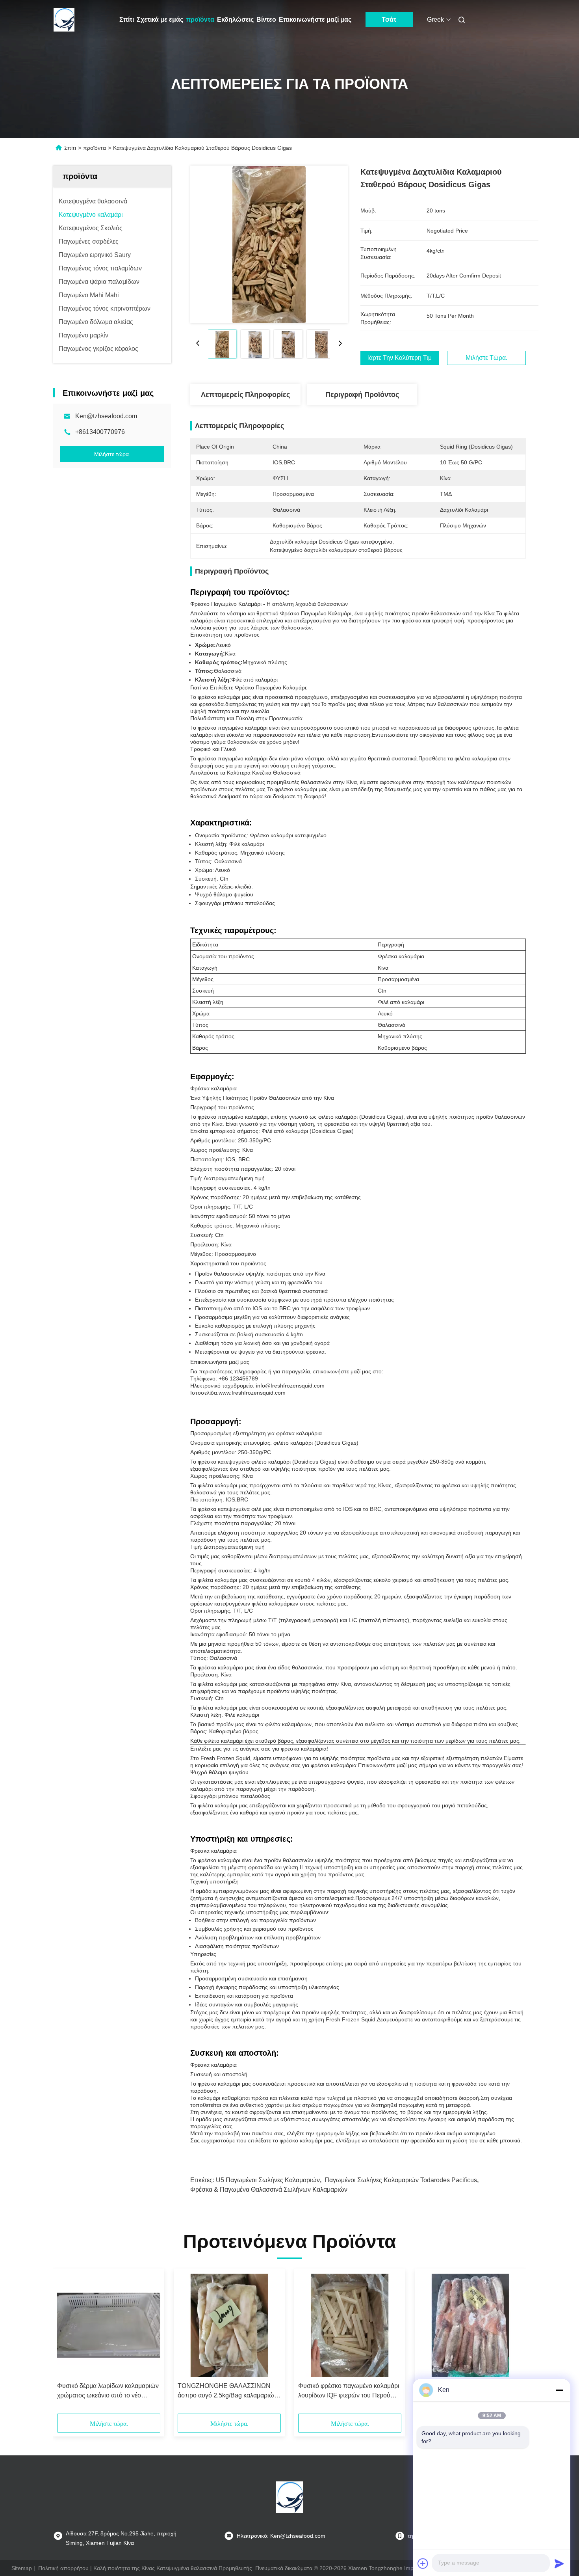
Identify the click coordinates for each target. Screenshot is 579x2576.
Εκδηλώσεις (235, 20)
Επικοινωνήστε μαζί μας (315, 20)
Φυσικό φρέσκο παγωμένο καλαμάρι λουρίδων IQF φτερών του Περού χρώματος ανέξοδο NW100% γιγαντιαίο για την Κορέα (349, 2391)
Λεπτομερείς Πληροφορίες (245, 395)
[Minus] (559, 2390)
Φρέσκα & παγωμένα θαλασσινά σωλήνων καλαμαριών (269, 2190)
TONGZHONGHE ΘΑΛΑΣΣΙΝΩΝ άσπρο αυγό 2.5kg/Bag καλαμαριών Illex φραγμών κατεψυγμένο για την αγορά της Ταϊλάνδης (227, 2391)
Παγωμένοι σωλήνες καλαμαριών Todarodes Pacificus (401, 2180)
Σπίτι (127, 20)
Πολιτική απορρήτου (63, 2568)
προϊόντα (200, 20)
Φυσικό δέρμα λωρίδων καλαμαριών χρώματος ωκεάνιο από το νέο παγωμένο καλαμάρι (108, 2391)
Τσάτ (389, 20)
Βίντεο (266, 20)
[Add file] (423, 2563)
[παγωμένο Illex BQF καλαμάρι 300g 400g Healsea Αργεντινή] (470, 2325)
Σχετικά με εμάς (160, 20)
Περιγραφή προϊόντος (362, 395)
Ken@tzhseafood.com (106, 416)
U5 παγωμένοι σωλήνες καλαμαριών (268, 2180)
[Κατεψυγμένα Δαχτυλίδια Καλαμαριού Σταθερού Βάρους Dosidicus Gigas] (269, 244)
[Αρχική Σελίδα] (64, 20)
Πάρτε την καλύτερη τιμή (400, 358)
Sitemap (22, 2568)
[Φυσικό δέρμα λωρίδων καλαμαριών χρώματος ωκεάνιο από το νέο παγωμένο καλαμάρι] (109, 2325)
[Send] (559, 2563)
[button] (67, 2344)
